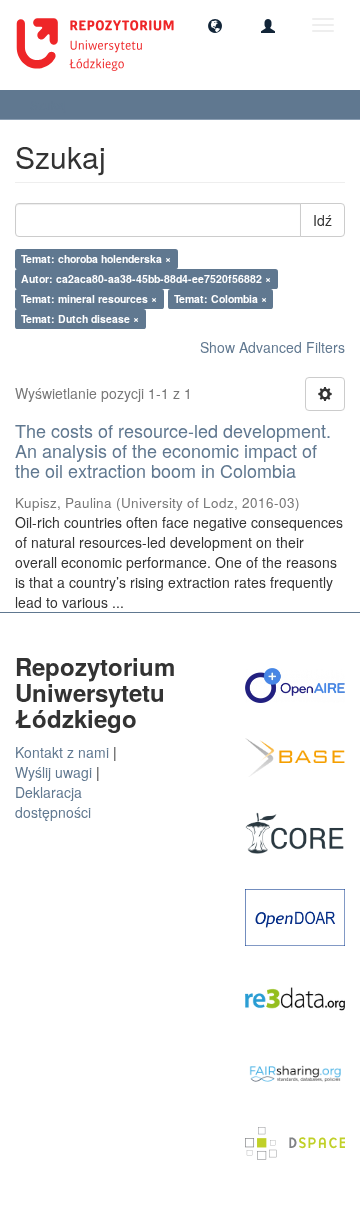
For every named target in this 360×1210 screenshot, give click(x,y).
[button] (215, 25)
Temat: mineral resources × (89, 298)
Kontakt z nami (62, 752)
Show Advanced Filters (272, 347)
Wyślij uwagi (53, 772)
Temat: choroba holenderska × (96, 258)
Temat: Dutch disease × (80, 318)
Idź (322, 220)
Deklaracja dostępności (53, 802)
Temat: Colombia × (220, 298)
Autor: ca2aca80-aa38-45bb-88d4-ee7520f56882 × (146, 278)
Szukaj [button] (50, 104)
